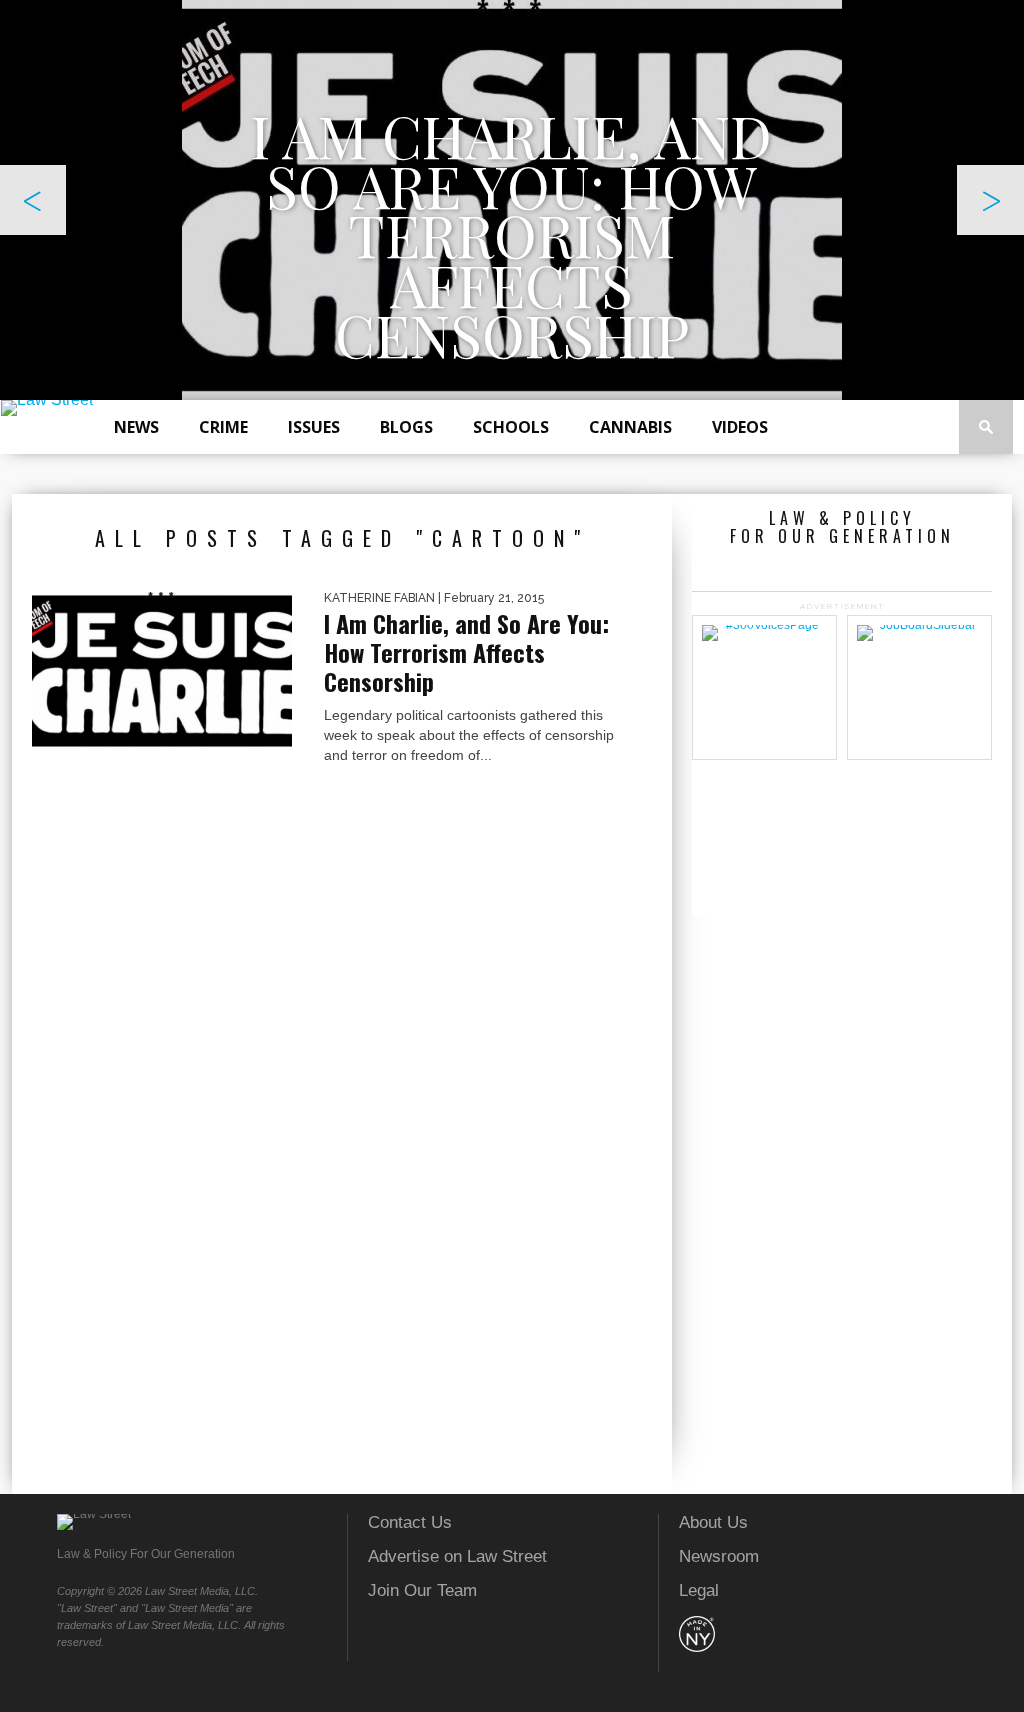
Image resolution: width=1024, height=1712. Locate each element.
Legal (699, 1590)
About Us (713, 1522)
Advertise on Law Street (457, 1556)
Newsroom (719, 1556)
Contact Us (410, 1522)
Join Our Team (422, 1590)
